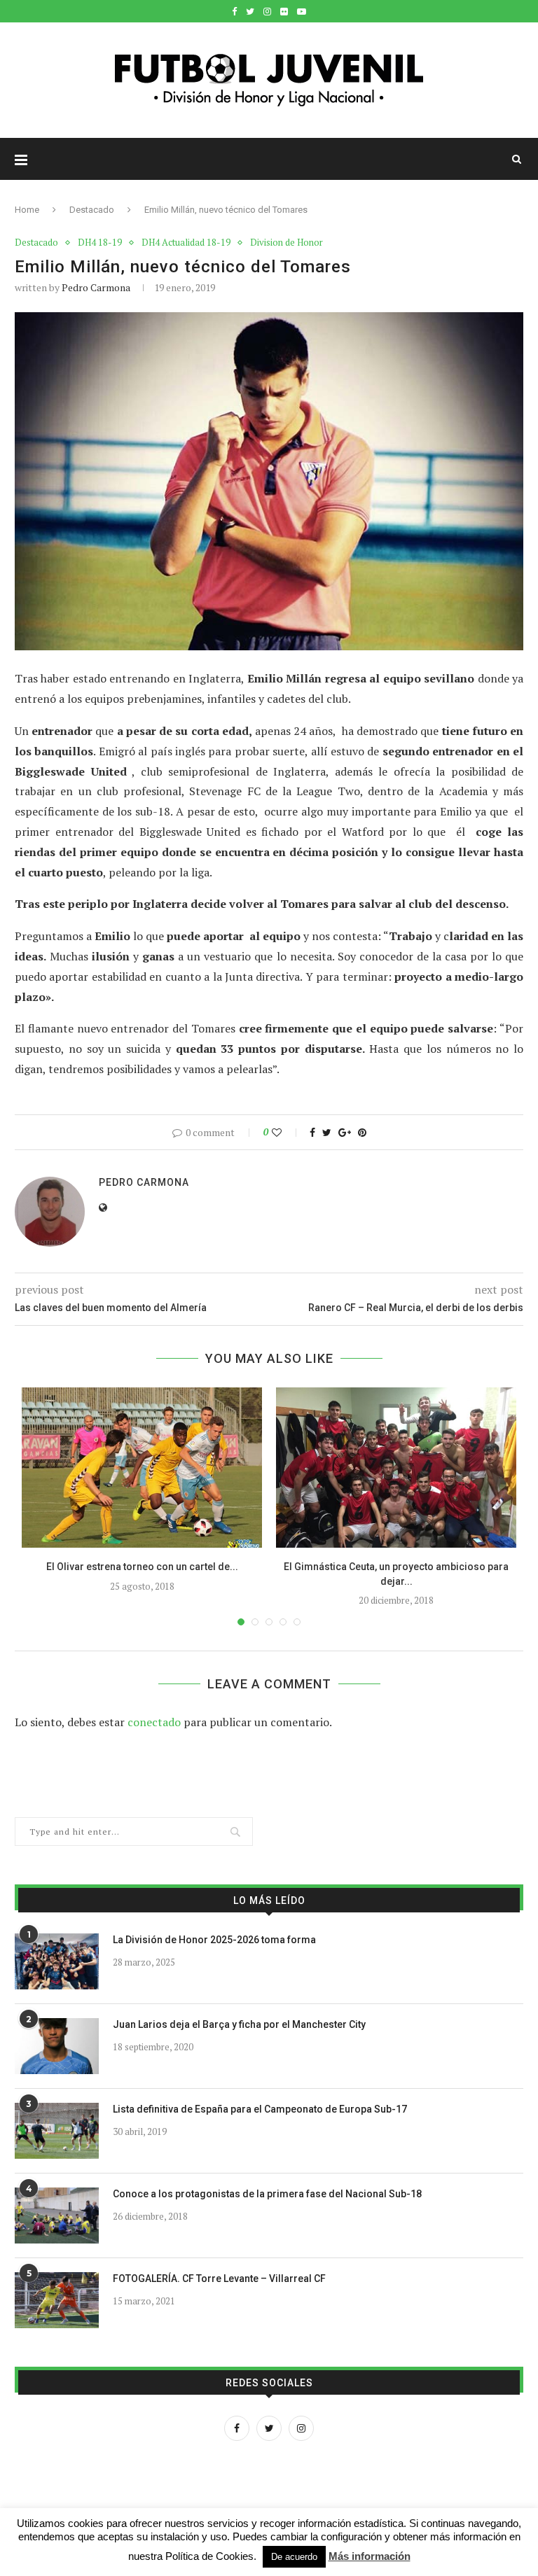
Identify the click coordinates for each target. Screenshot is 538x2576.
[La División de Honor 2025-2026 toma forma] (57, 1961)
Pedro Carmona (96, 287)
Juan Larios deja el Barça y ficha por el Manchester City (239, 2024)
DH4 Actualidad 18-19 (186, 243)
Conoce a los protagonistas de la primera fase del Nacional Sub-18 (267, 2194)
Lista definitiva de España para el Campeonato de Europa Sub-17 (260, 2109)
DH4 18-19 (100, 243)
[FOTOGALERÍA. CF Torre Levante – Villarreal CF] (57, 2300)
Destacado (92, 210)
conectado (154, 1722)
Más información (370, 2556)
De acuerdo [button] (294, 2557)
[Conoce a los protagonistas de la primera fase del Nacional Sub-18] (57, 2215)
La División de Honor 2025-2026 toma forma (214, 1940)
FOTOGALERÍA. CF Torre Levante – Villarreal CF (219, 2278)
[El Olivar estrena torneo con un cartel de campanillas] (142, 1468)
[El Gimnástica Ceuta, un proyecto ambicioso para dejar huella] (396, 1468)
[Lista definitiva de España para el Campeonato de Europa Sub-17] (57, 2131)
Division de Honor (287, 243)
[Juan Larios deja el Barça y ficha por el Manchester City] (57, 2046)
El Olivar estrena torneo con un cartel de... (142, 1567)
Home (27, 210)
